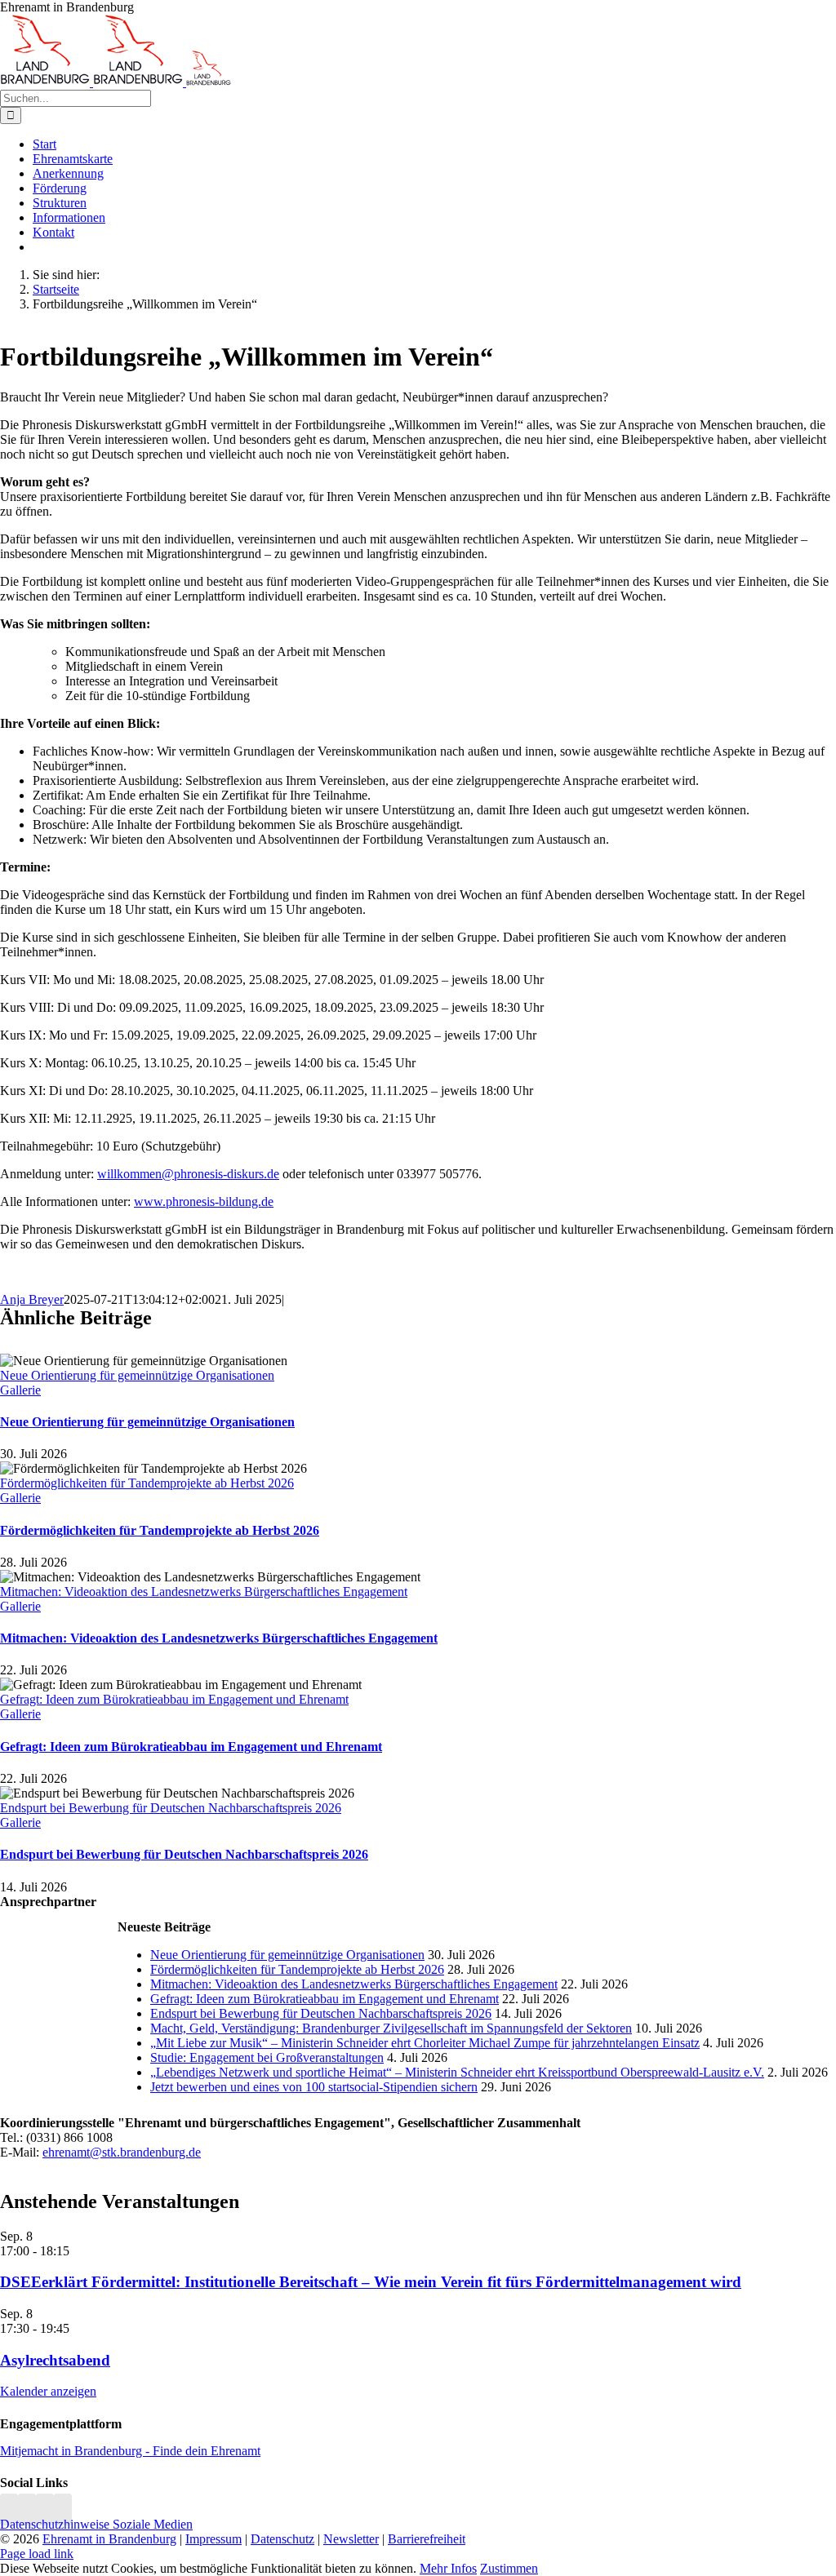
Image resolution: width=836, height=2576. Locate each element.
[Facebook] (27, 2509)
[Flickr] (45, 2509)
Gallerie (20, 1390)
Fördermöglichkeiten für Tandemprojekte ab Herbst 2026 (147, 1483)
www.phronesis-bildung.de (204, 1202)
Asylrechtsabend (55, 2360)
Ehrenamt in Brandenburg (109, 2539)
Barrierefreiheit (427, 2539)
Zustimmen (509, 2568)
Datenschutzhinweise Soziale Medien (96, 2524)
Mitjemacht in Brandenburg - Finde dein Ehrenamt (130, 2451)
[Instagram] (9, 2509)
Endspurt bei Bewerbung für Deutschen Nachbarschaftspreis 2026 (171, 1808)
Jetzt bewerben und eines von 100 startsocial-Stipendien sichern (314, 2087)
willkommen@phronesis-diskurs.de (188, 1174)
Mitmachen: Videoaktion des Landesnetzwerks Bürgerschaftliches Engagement (204, 1592)
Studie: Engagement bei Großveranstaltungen (267, 2057)
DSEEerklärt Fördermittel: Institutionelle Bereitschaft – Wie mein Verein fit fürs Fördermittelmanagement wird (371, 2282)
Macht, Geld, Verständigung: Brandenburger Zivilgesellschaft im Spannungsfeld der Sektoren (391, 2028)
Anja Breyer (32, 1299)
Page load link (37, 2554)
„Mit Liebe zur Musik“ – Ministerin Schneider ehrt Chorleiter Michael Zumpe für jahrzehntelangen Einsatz (425, 2043)
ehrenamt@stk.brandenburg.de (122, 2152)
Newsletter (351, 2539)
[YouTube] (63, 2509)
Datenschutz (282, 2539)
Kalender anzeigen (48, 2391)
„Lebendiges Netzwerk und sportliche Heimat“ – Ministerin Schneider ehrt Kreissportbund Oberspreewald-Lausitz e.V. (457, 2072)
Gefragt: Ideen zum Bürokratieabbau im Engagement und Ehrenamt (174, 1699)
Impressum (213, 2539)
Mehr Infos (448, 2568)
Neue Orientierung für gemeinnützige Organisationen (137, 1375)
